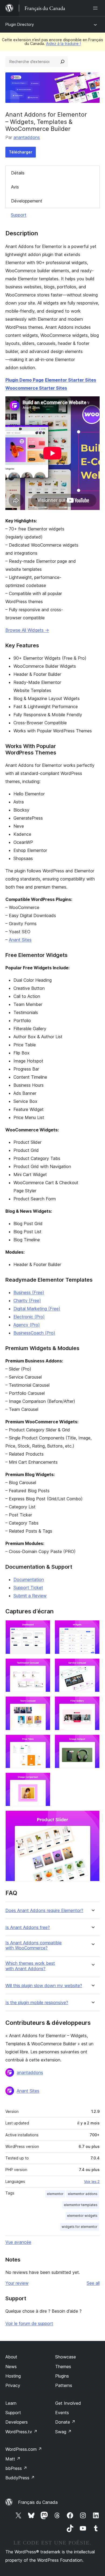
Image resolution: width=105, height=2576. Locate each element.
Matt (13, 2459)
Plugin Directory (20, 24)
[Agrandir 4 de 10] (92, 1666)
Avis (15, 187)
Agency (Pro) (27, 1325)
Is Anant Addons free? (28, 1927)
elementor (55, 2194)
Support (19, 215)
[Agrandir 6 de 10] (92, 1704)
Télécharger (21, 152)
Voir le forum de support (29, 2323)
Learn (11, 2403)
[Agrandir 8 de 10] (92, 1742)
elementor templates (81, 2205)
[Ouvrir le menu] (96, 8)
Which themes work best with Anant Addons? (30, 1966)
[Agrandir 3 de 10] (43, 1666)
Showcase (66, 2357)
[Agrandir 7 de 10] (43, 1742)
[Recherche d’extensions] (62, 62)
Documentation (29, 1579)
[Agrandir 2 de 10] (92, 1627)
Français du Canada (38, 2502)
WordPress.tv (21, 2432)
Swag (63, 2432)
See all (93, 2283)
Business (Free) (29, 1292)
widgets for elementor (80, 2227)
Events (62, 2413)
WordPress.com (24, 2449)
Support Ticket (28, 1588)
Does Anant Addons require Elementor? (44, 1911)
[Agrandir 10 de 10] (92, 1818)
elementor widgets (82, 2216)
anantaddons (27, 137)
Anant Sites (20, 940)
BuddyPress (20, 2478)
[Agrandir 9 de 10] (43, 1780)
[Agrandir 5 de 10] (43, 1704)
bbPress (16, 2468)
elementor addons (83, 2194)
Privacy (13, 2385)
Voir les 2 (92, 2182)
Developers (17, 2422)
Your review (17, 2283)
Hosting (13, 2376)
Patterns (64, 2385)
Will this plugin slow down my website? (44, 1986)
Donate (65, 2422)
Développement (27, 201)
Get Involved (68, 2403)
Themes (63, 2367)
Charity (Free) (27, 1301)
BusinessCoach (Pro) (34, 1333)
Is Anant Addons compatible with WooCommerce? (34, 1945)
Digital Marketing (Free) (37, 1309)
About (11, 2357)
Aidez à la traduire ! (63, 43)
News (11, 2367)
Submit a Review (30, 1596)
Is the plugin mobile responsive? (37, 2003)
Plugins (62, 2376)
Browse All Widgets (27, 630)
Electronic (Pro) (29, 1317)
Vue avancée (18, 2242)
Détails (18, 173)
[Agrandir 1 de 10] (43, 1627)
